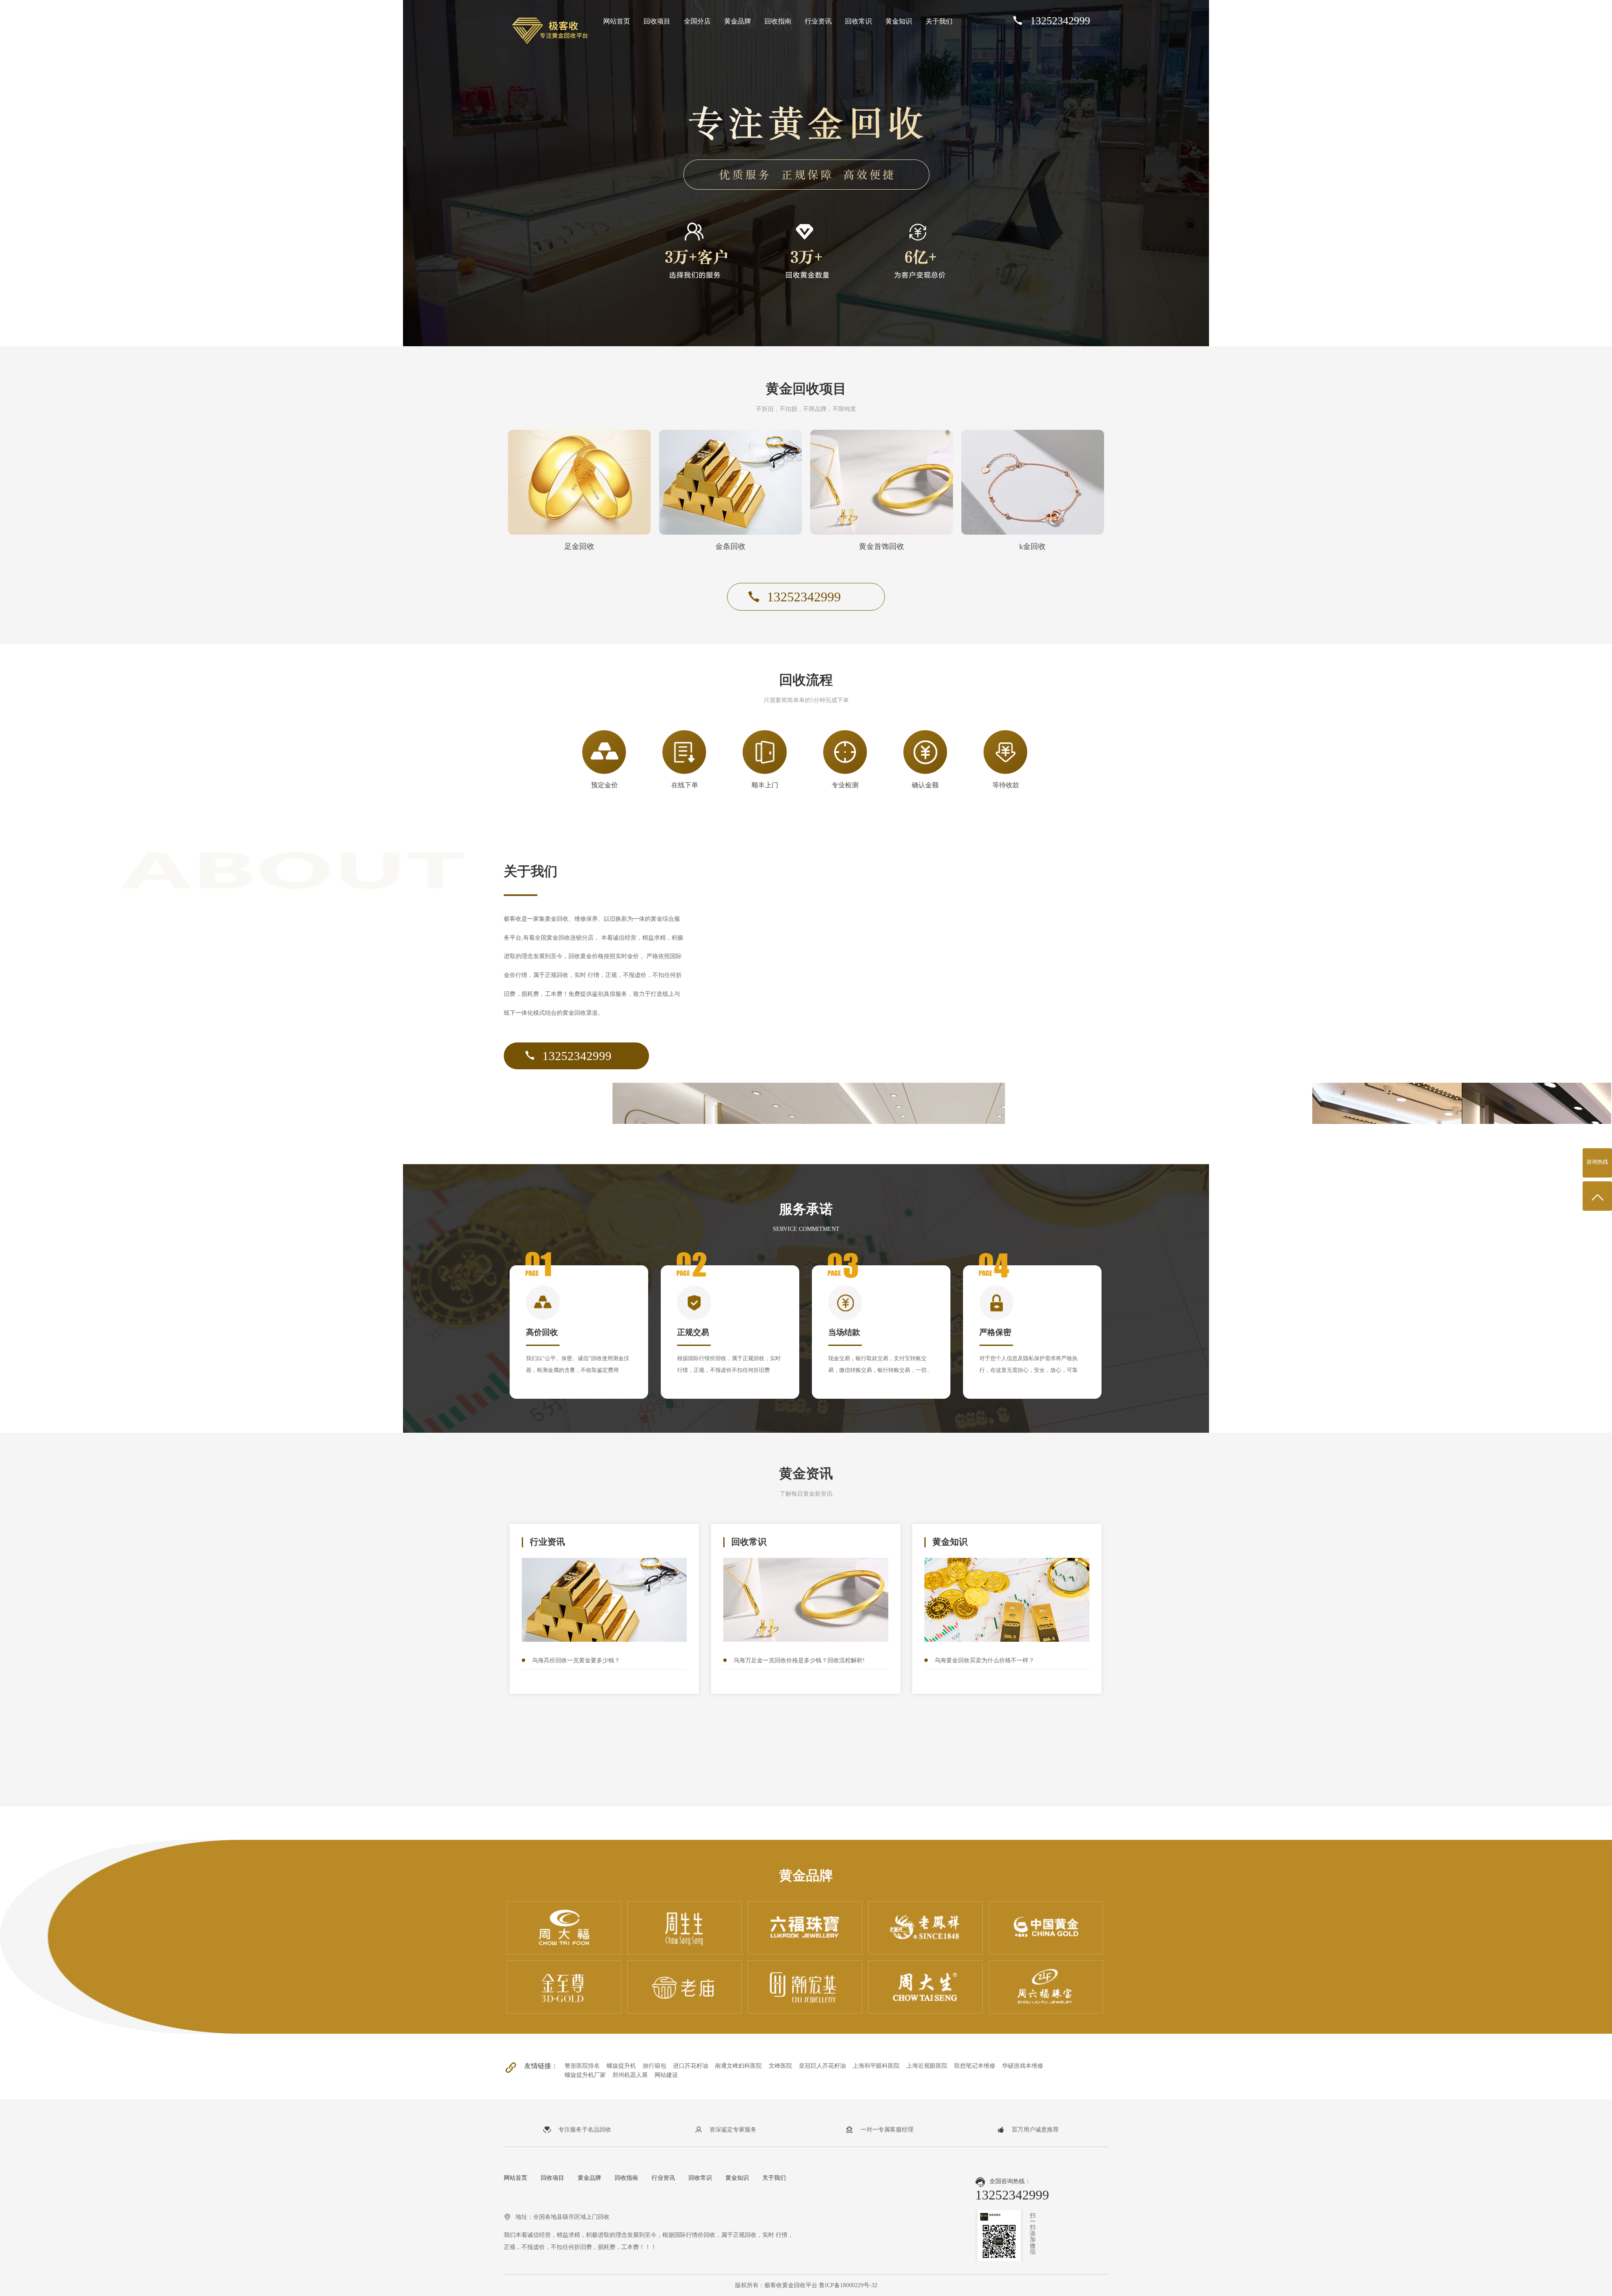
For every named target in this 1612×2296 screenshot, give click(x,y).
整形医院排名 (582, 2066)
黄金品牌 (738, 21)
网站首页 (617, 21)
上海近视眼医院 (927, 2066)
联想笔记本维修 (975, 2066)
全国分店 (697, 21)
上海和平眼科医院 (876, 2066)
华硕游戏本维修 (1023, 2066)
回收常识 (858, 21)
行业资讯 (818, 21)
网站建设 (666, 2075)
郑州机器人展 (630, 2075)
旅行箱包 (654, 2066)
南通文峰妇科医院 (738, 2066)
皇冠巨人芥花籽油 (822, 2066)
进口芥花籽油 (691, 2066)
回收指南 (778, 21)
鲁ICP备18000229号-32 (848, 2285)
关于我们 (939, 21)
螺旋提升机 (621, 2066)
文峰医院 (780, 2066)
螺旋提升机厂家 (585, 2075)
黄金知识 (899, 21)
